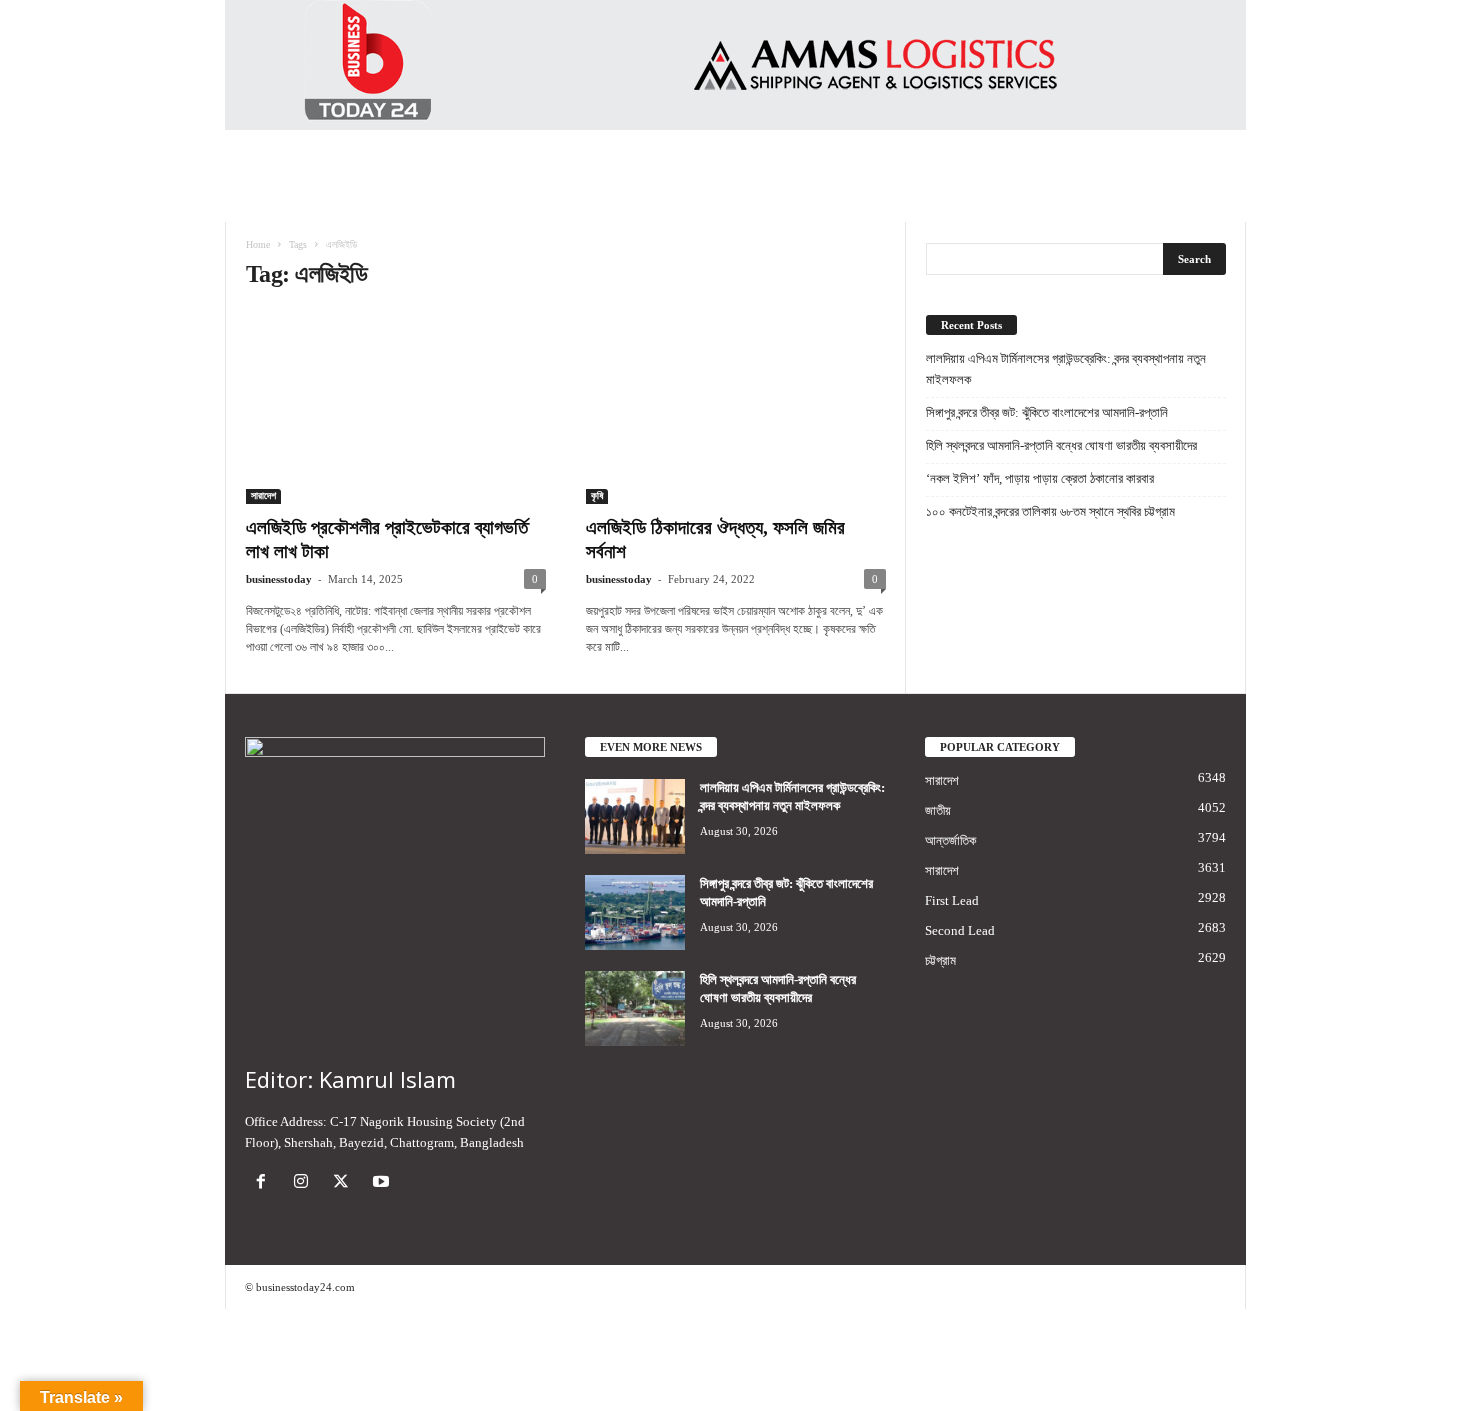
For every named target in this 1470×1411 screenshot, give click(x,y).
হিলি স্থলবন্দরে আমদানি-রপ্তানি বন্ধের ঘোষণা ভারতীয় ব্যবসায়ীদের (1061, 445)
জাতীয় (938, 810)
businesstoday (279, 579)
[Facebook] (265, 1183)
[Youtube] (383, 1183)
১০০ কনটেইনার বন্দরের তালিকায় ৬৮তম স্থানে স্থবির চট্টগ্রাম (1050, 511)
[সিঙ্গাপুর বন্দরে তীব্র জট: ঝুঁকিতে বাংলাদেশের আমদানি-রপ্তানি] (635, 912)
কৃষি (597, 495)
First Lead (952, 900)
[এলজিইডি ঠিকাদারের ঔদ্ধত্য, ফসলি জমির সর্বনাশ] (736, 407)
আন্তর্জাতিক (950, 840)
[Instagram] (305, 1183)
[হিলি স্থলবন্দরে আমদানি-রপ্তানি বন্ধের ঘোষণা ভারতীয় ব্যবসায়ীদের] (635, 1008)
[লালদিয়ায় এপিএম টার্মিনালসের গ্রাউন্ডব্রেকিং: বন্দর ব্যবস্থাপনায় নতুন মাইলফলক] (635, 816)
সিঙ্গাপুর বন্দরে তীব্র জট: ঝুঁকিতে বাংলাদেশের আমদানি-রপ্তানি (1047, 412)
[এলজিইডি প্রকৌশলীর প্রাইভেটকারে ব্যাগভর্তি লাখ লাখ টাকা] (396, 407)
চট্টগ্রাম (940, 960)
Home (258, 244)
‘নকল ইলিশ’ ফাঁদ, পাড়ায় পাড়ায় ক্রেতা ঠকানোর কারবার (1040, 478)
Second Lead (960, 930)
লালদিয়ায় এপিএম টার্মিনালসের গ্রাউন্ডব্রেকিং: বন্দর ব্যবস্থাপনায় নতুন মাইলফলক (1066, 369)
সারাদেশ (263, 495)
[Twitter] (345, 1183)
